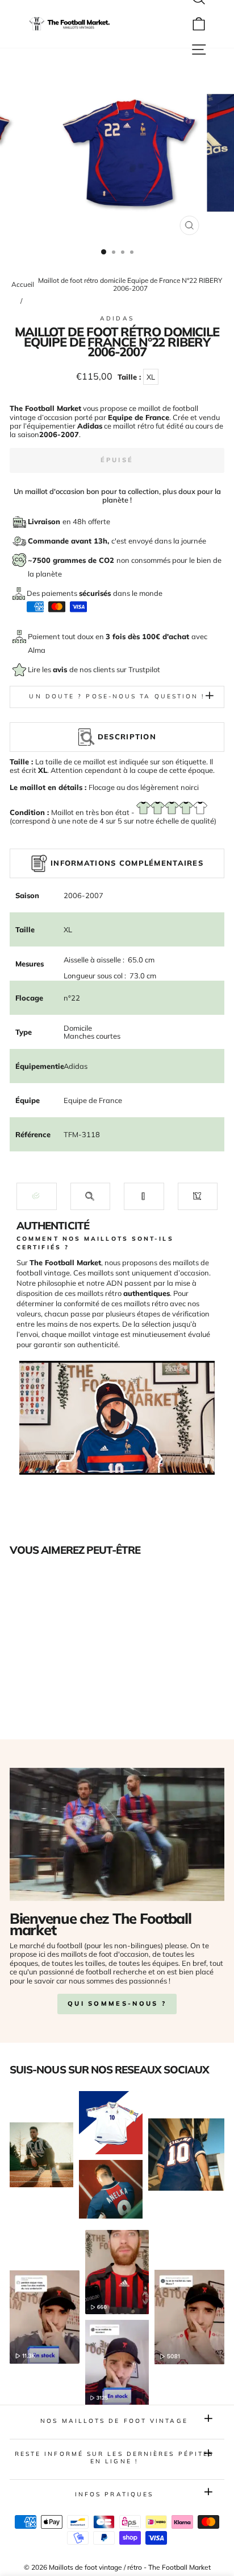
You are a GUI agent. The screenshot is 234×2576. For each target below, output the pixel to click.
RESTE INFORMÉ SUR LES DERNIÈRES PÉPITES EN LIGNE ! (114, 2457)
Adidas (117, 318)
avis (61, 669)
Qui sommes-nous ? (117, 2003)
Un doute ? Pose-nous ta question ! (117, 696)
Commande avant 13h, (70, 541)
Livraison (45, 521)
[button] (37, 1196)
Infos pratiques (114, 2494)
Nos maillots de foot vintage (114, 2421)
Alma (37, 650)
